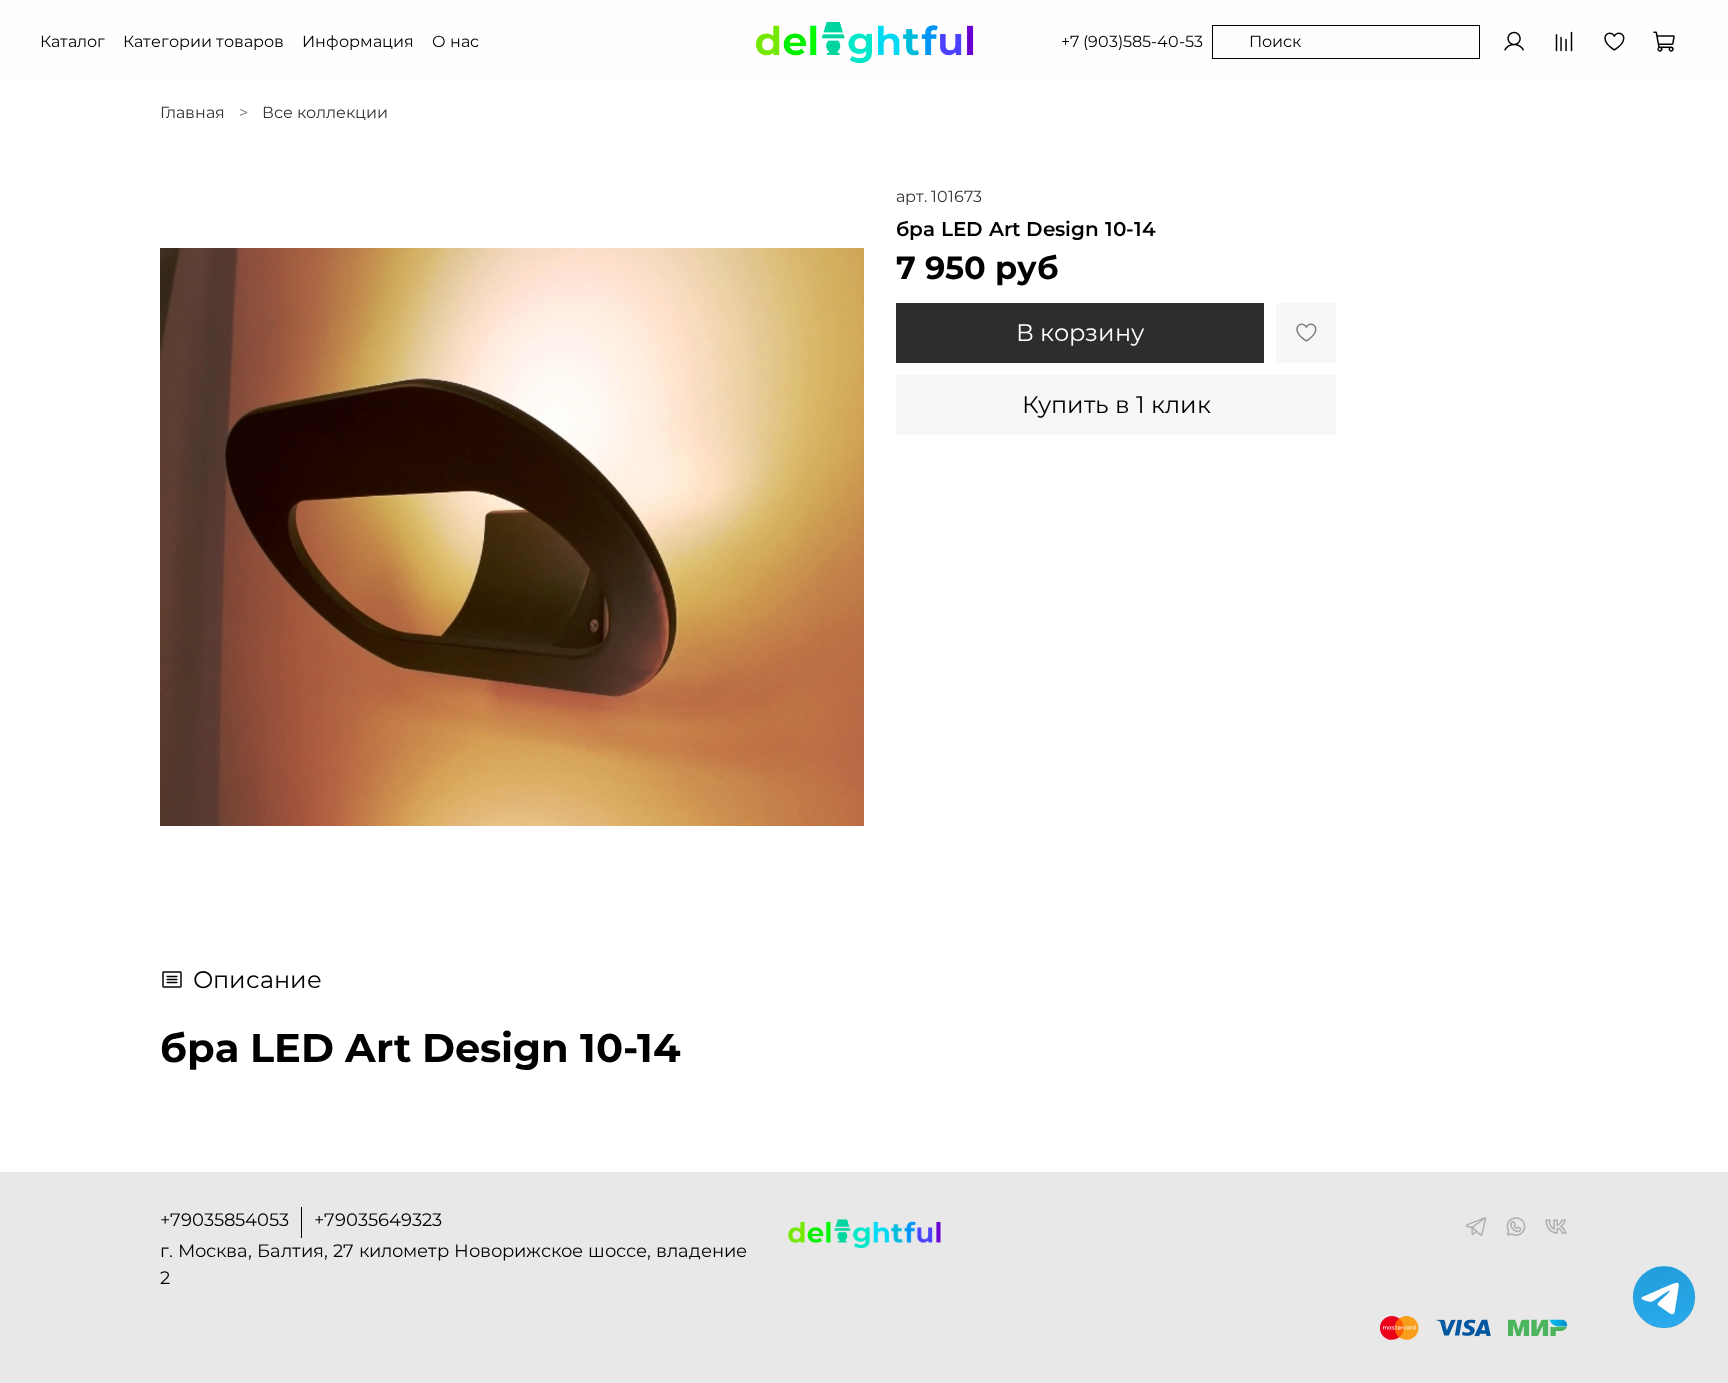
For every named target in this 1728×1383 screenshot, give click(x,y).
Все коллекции (325, 112)
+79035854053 (224, 1220)
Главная (192, 112)
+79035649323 (378, 1220)
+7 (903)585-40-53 (1132, 41)
